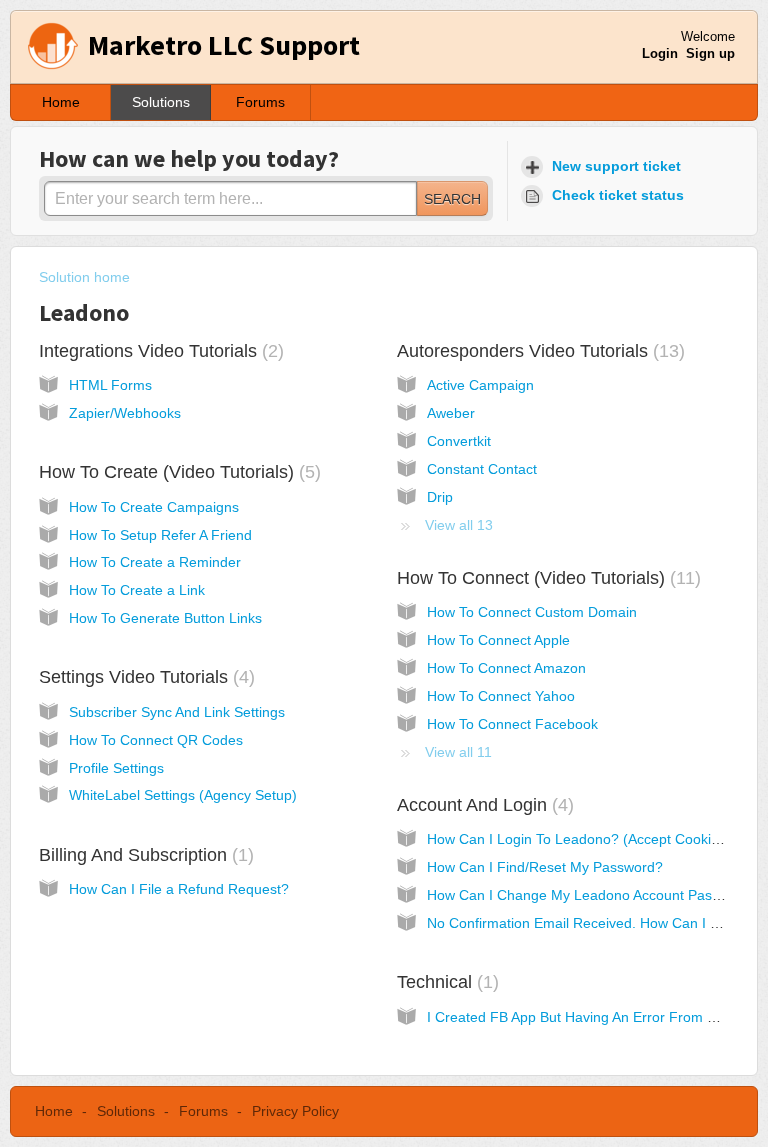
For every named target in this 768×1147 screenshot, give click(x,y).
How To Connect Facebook (512, 724)
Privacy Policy (295, 1111)
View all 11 (458, 752)
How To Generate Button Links (165, 618)
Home (61, 102)
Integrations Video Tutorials (158, 351)
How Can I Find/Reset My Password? (545, 867)
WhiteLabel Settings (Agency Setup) (183, 795)
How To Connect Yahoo (501, 696)
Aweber (451, 413)
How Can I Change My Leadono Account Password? (592, 895)
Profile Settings (116, 768)
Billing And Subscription (143, 855)
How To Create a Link (137, 590)
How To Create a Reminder (155, 562)
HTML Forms (110, 385)
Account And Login (482, 805)
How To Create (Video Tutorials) (177, 472)
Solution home (84, 277)
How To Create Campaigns (154, 507)
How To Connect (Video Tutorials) (546, 578)
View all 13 (459, 525)
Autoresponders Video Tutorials (538, 351)
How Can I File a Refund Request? (179, 889)
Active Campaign (480, 385)
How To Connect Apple (498, 640)
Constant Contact (482, 469)
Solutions (161, 102)
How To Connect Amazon (506, 668)
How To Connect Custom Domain (532, 612)
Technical (445, 982)
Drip (440, 497)
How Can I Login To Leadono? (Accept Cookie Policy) (596, 839)
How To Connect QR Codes (156, 740)
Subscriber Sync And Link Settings (177, 712)
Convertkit (459, 441)
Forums (260, 102)
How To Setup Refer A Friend (160, 535)
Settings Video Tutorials (144, 677)
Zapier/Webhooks (125, 413)
